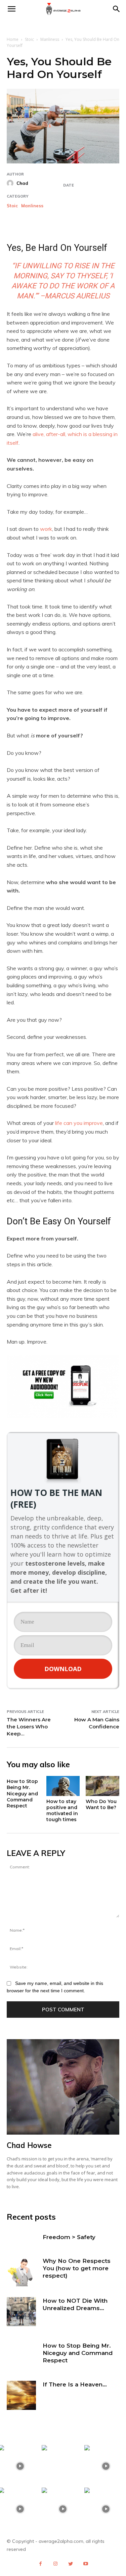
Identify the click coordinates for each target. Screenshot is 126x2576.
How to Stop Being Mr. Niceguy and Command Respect (22, 1794)
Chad (22, 183)
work (46, 529)
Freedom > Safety (69, 2237)
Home (13, 39)
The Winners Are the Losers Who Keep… (29, 1727)
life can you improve (78, 1123)
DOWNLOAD (63, 1669)
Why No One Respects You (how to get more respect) (77, 2268)
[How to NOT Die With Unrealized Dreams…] (21, 2312)
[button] (117, 9)
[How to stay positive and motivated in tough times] (63, 1786)
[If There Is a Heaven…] (21, 2395)
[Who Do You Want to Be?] (102, 1786)
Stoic (29, 39)
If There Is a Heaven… (75, 2384)
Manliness (50, 39)
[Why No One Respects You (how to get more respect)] (21, 2272)
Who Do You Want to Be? (101, 1804)
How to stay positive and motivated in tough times (62, 1811)
